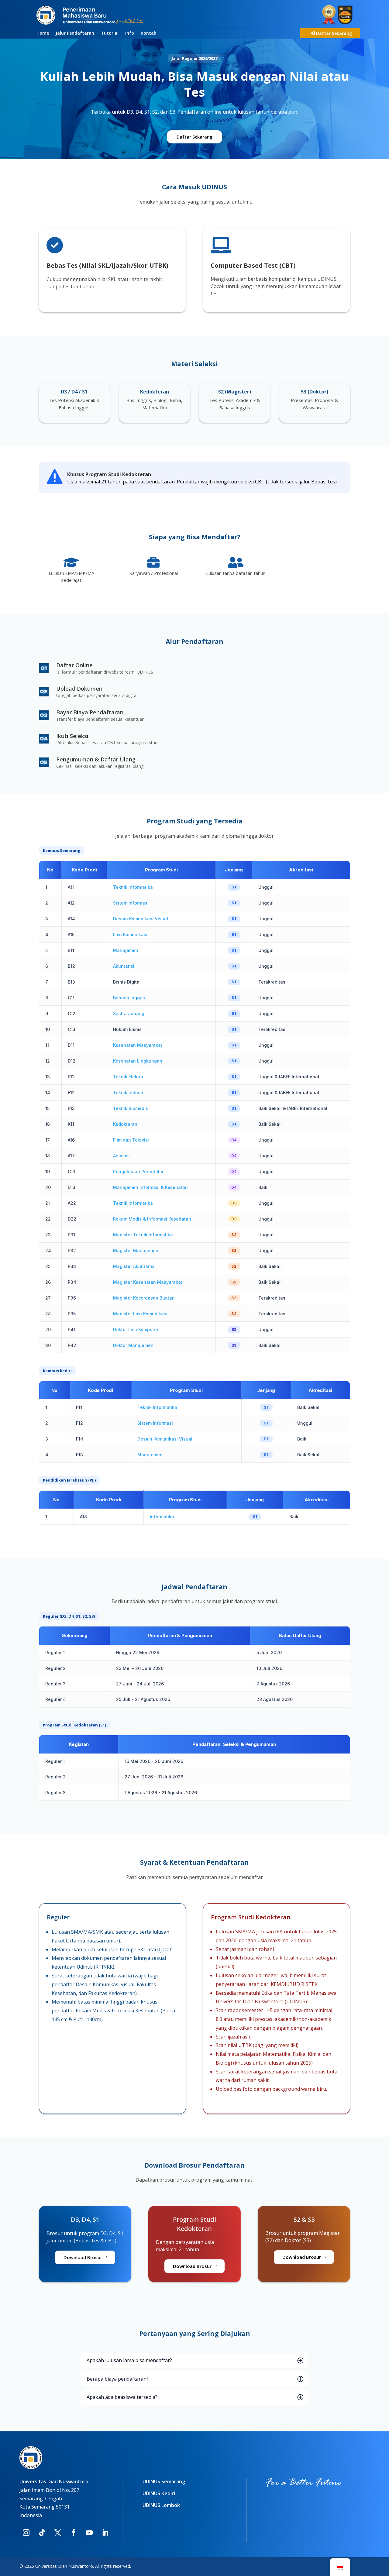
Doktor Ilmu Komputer (136, 1329)
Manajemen (126, 950)
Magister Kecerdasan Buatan (144, 1298)
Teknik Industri (129, 1092)
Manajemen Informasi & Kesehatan (150, 1187)
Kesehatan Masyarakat (138, 1045)
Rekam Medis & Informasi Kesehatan (152, 1219)
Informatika (162, 1517)
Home (43, 33)
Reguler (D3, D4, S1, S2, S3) (69, 1616)
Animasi (121, 1156)
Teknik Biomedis (131, 1108)
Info (130, 33)
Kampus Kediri (57, 1371)
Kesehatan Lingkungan (138, 1061)
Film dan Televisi (131, 1140)
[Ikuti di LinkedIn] (105, 2533)
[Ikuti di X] (58, 2533)
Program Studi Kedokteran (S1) (74, 1725)
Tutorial (110, 33)
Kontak (148, 33)
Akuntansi (124, 966)
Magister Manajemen (136, 1250)
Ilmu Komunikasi (130, 934)
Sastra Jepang (129, 1013)
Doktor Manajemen (133, 1345)
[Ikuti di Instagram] (26, 2533)
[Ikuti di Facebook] (74, 2533)
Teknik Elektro (128, 1077)
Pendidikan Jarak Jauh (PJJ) (69, 1480)
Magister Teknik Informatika (143, 1235)
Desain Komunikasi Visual (141, 919)
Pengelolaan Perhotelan (139, 1171)
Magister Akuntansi (134, 1266)
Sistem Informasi (131, 903)
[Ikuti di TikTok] (42, 2533)
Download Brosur (83, 2257)
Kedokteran (125, 1124)
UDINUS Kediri (159, 2493)
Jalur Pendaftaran (75, 33)
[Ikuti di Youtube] (89, 2533)
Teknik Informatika (133, 887)
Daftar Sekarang (334, 33)
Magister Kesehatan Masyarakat (148, 1282)
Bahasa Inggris (129, 998)
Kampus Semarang (62, 850)
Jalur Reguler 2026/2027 (194, 58)
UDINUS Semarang (164, 2482)
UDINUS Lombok (161, 2505)
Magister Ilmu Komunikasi (140, 1314)
